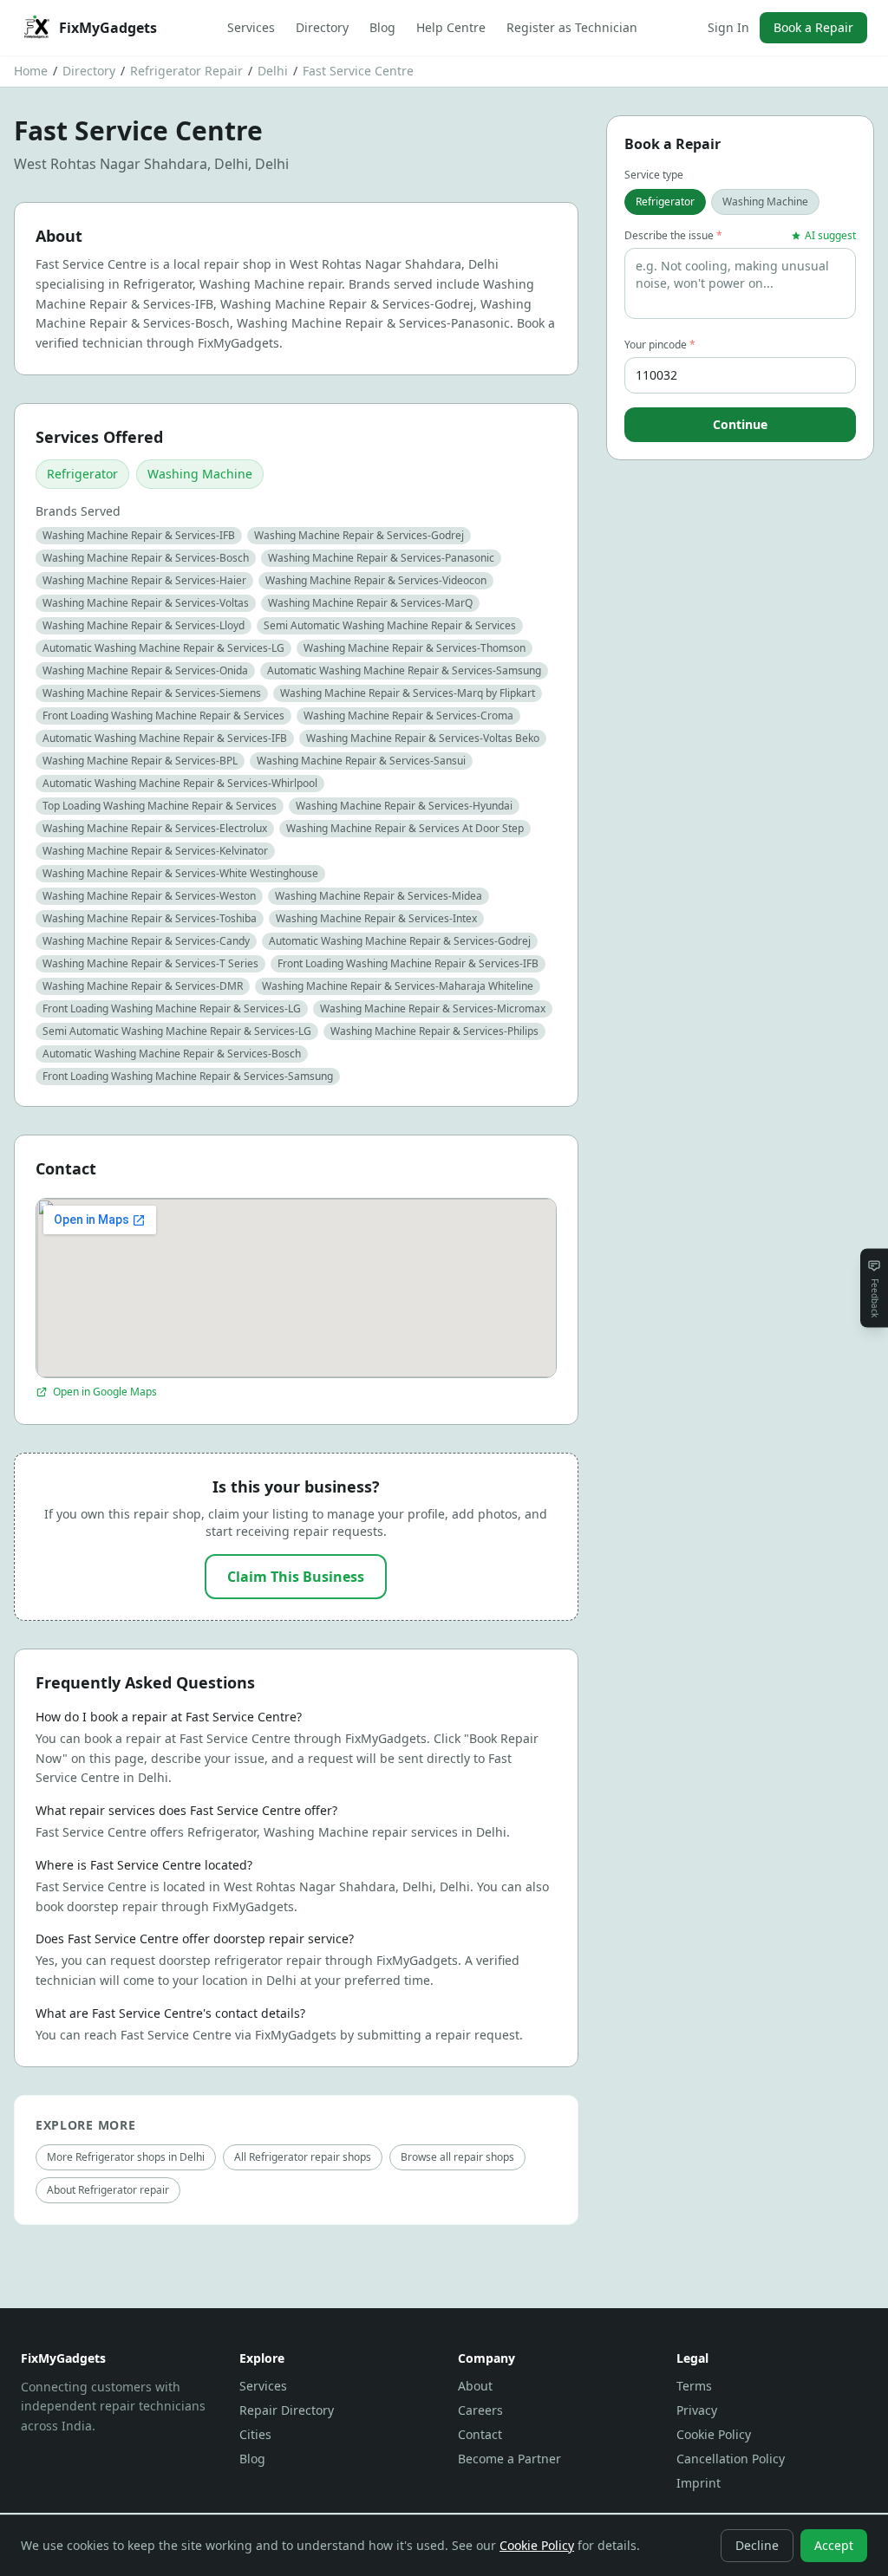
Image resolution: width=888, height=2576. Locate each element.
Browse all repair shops (457, 2157)
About (475, 2386)
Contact (480, 2434)
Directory (322, 27)
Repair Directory (287, 2410)
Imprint (699, 2483)
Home (31, 71)
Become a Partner (509, 2459)
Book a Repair (813, 27)
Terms (694, 2386)
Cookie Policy (714, 2434)
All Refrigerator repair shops (303, 2157)
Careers (480, 2410)
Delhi (273, 71)
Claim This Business (296, 1577)
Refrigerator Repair (186, 71)
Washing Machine (200, 474)
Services (251, 27)
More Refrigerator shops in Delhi (126, 2157)
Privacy (697, 2410)
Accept (834, 2545)
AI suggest (830, 236)
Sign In (728, 27)
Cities (255, 2434)
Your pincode (660, 345)
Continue (740, 424)
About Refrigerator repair (108, 2190)
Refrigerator (82, 474)
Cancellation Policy (731, 2459)
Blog (382, 27)
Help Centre (451, 27)
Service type (654, 175)
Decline (757, 2545)
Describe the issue (673, 236)
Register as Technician (572, 27)
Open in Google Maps (105, 1392)
